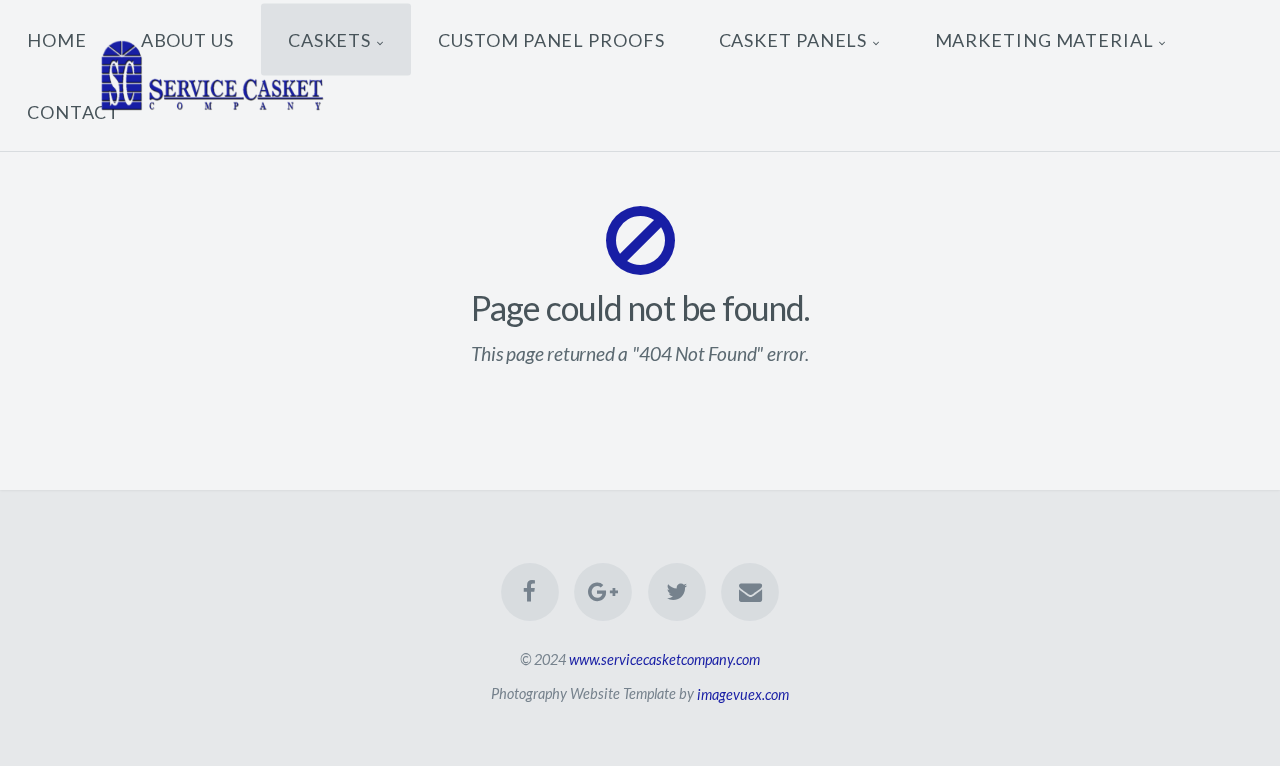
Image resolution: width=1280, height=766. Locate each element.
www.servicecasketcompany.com (664, 659)
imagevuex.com (743, 693)
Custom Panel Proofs (551, 39)
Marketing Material (1044, 39)
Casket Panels (793, 39)
